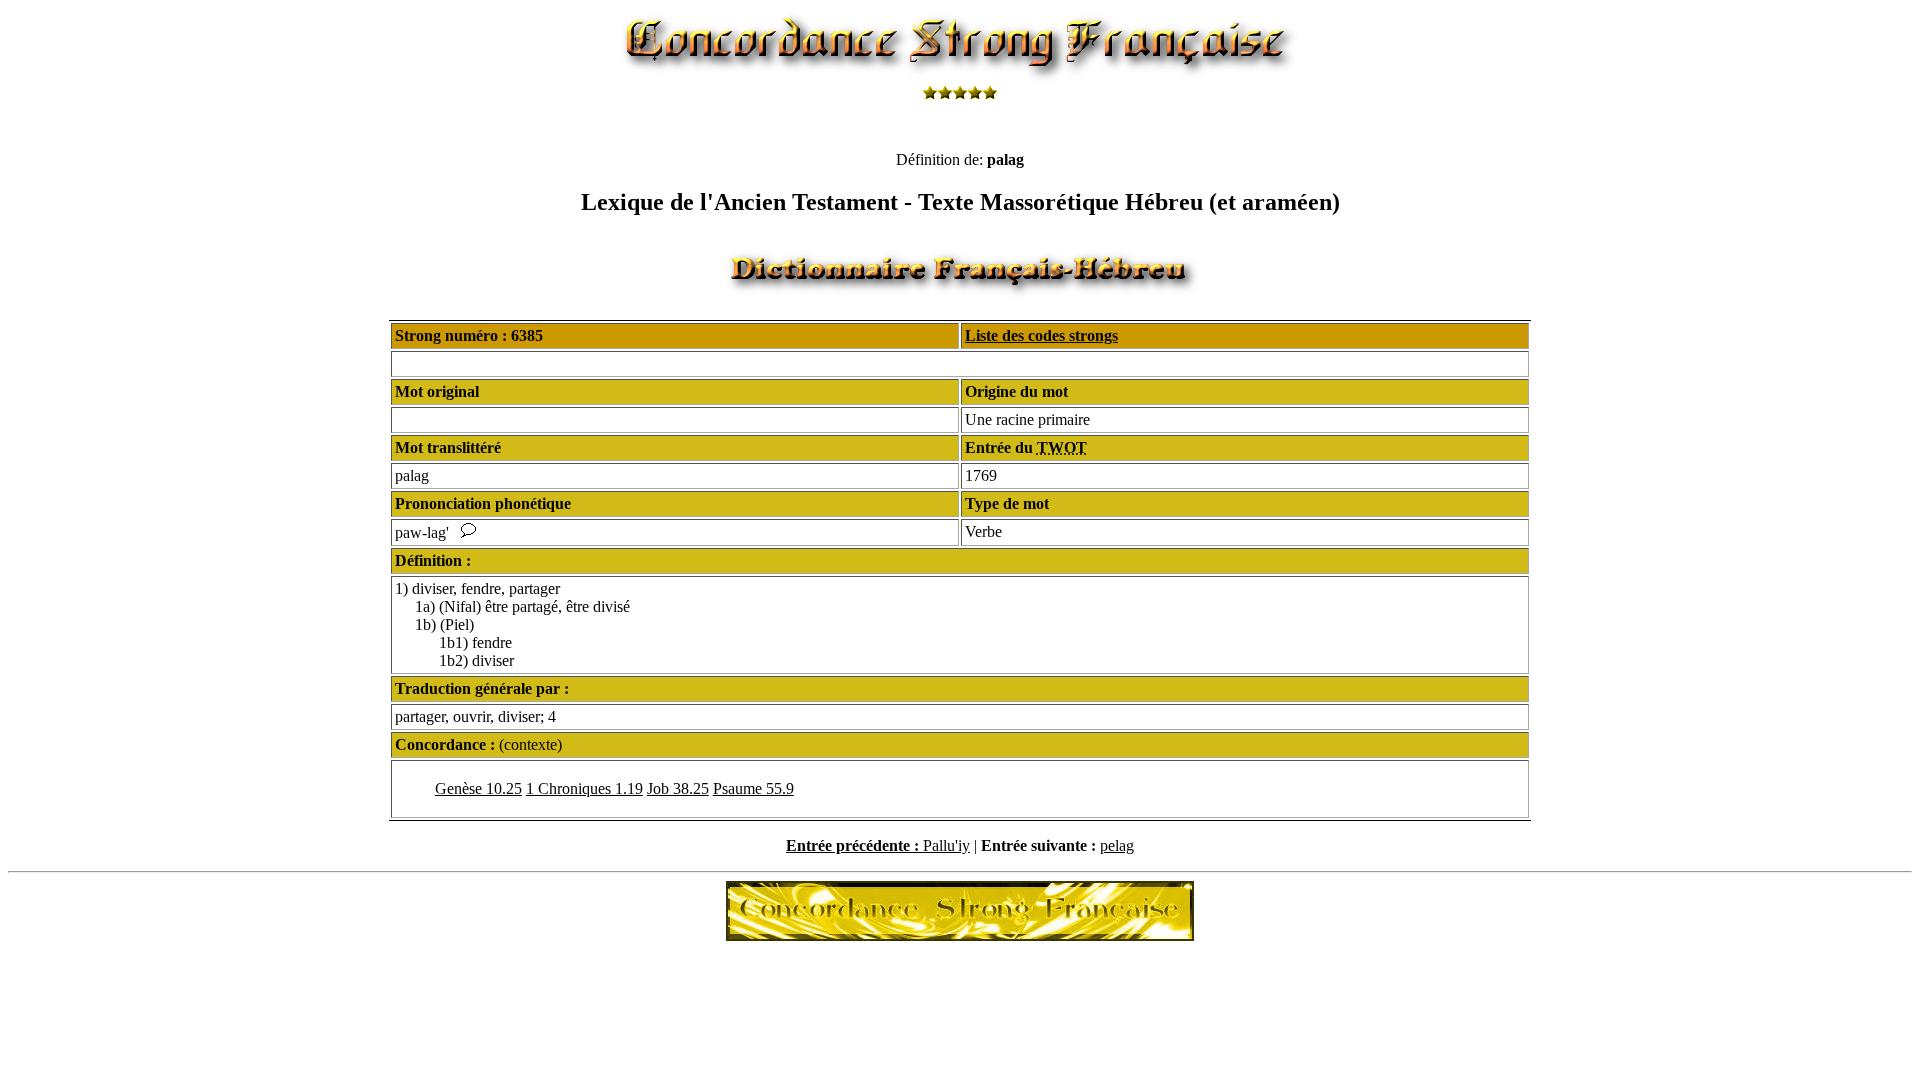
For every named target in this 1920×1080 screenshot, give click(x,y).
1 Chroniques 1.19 (584, 788)
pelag (1117, 845)
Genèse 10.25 (478, 788)
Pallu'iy (946, 845)
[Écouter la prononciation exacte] (468, 532)
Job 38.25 (678, 788)
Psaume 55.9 (753, 788)
